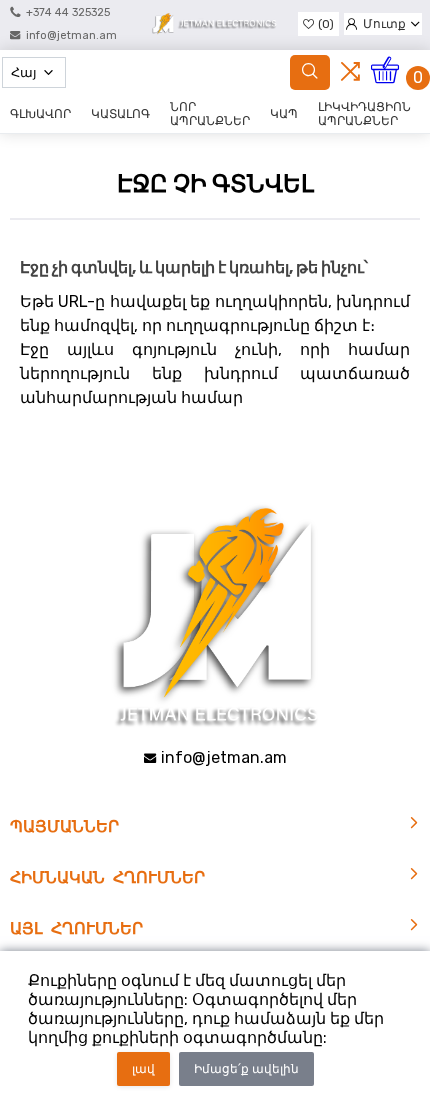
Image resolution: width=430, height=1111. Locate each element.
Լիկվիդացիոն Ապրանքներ (364, 114)
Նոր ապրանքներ (210, 114)
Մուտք (384, 24)
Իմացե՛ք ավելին (246, 1069)
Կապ (284, 114)
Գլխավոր (40, 114)
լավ (143, 1069)
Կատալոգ (120, 114)
